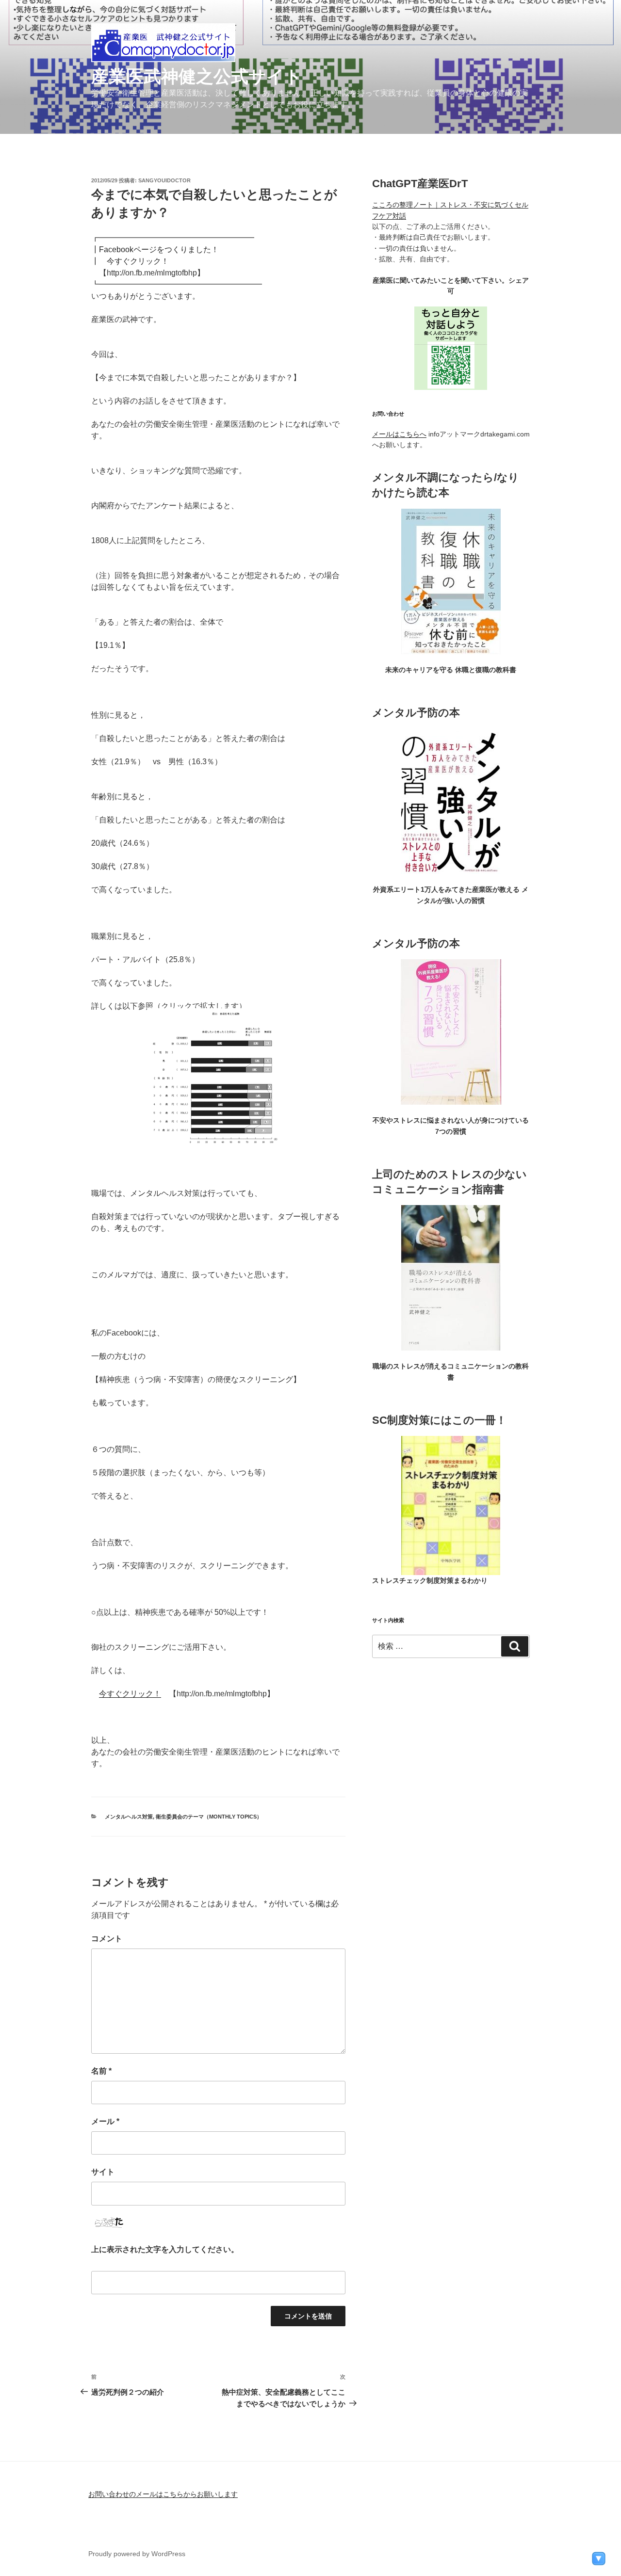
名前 (101, 2071)
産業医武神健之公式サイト (197, 76)
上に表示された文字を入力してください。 (165, 2249)
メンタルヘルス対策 (129, 1817)
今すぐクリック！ (130, 1694)
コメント (107, 1939)
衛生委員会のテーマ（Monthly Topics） (209, 1817)
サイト (103, 2172)
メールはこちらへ (399, 434)
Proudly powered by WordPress (137, 2554)
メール (105, 2121)
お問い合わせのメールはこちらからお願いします (163, 2494)
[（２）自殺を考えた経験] (219, 1147)
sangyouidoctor (164, 180)
